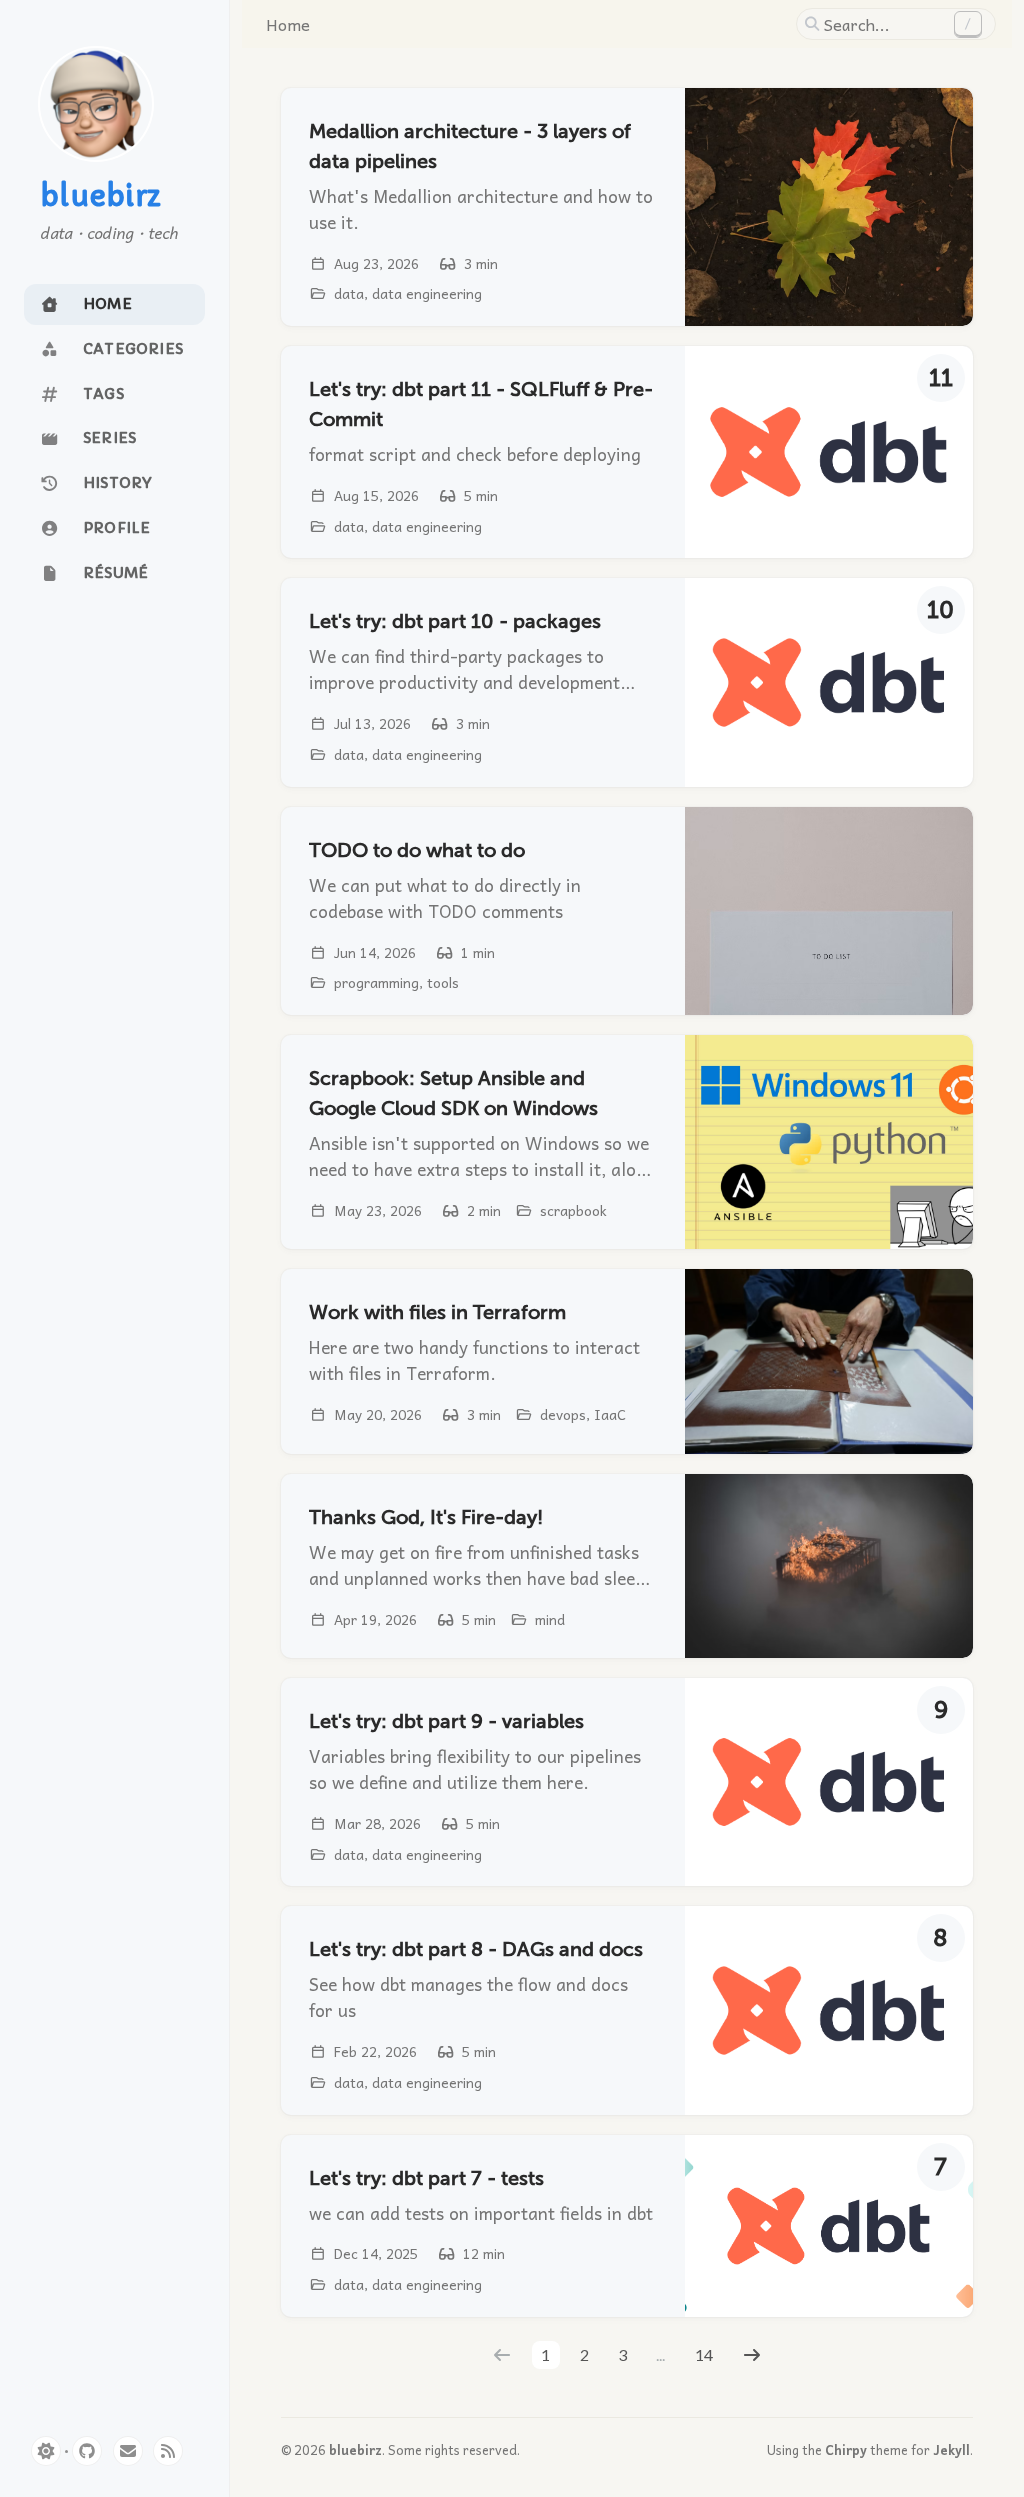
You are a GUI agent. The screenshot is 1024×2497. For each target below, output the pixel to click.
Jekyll (951, 2449)
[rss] (168, 2451)
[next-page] (752, 2355)
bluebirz (100, 197)
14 (704, 2354)
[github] (87, 2451)
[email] (128, 2451)
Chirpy (846, 2449)
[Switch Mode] (46, 2451)
